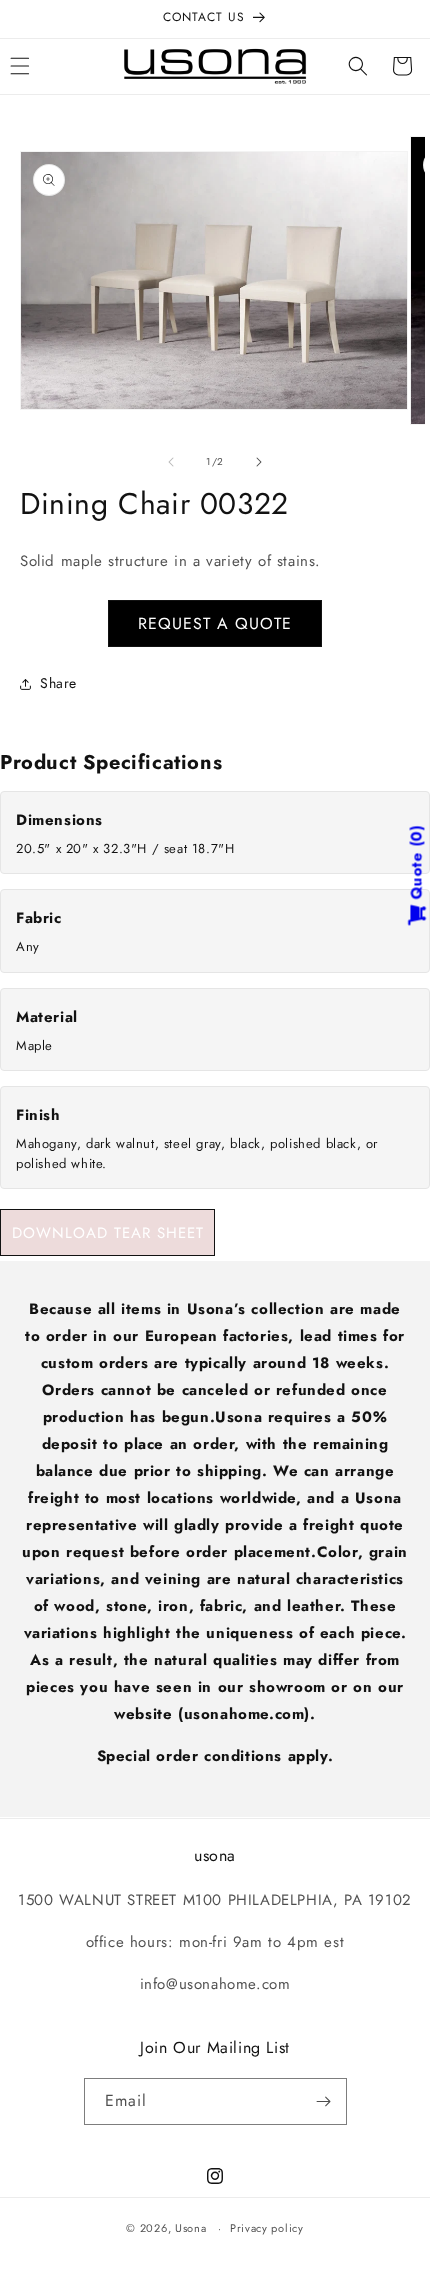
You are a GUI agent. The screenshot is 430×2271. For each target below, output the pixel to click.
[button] (358, 66)
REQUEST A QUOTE (215, 623)
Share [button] (58, 683)
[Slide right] (259, 462)
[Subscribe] (324, 2101)
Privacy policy (267, 2228)
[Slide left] (171, 462)
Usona (191, 2228)
